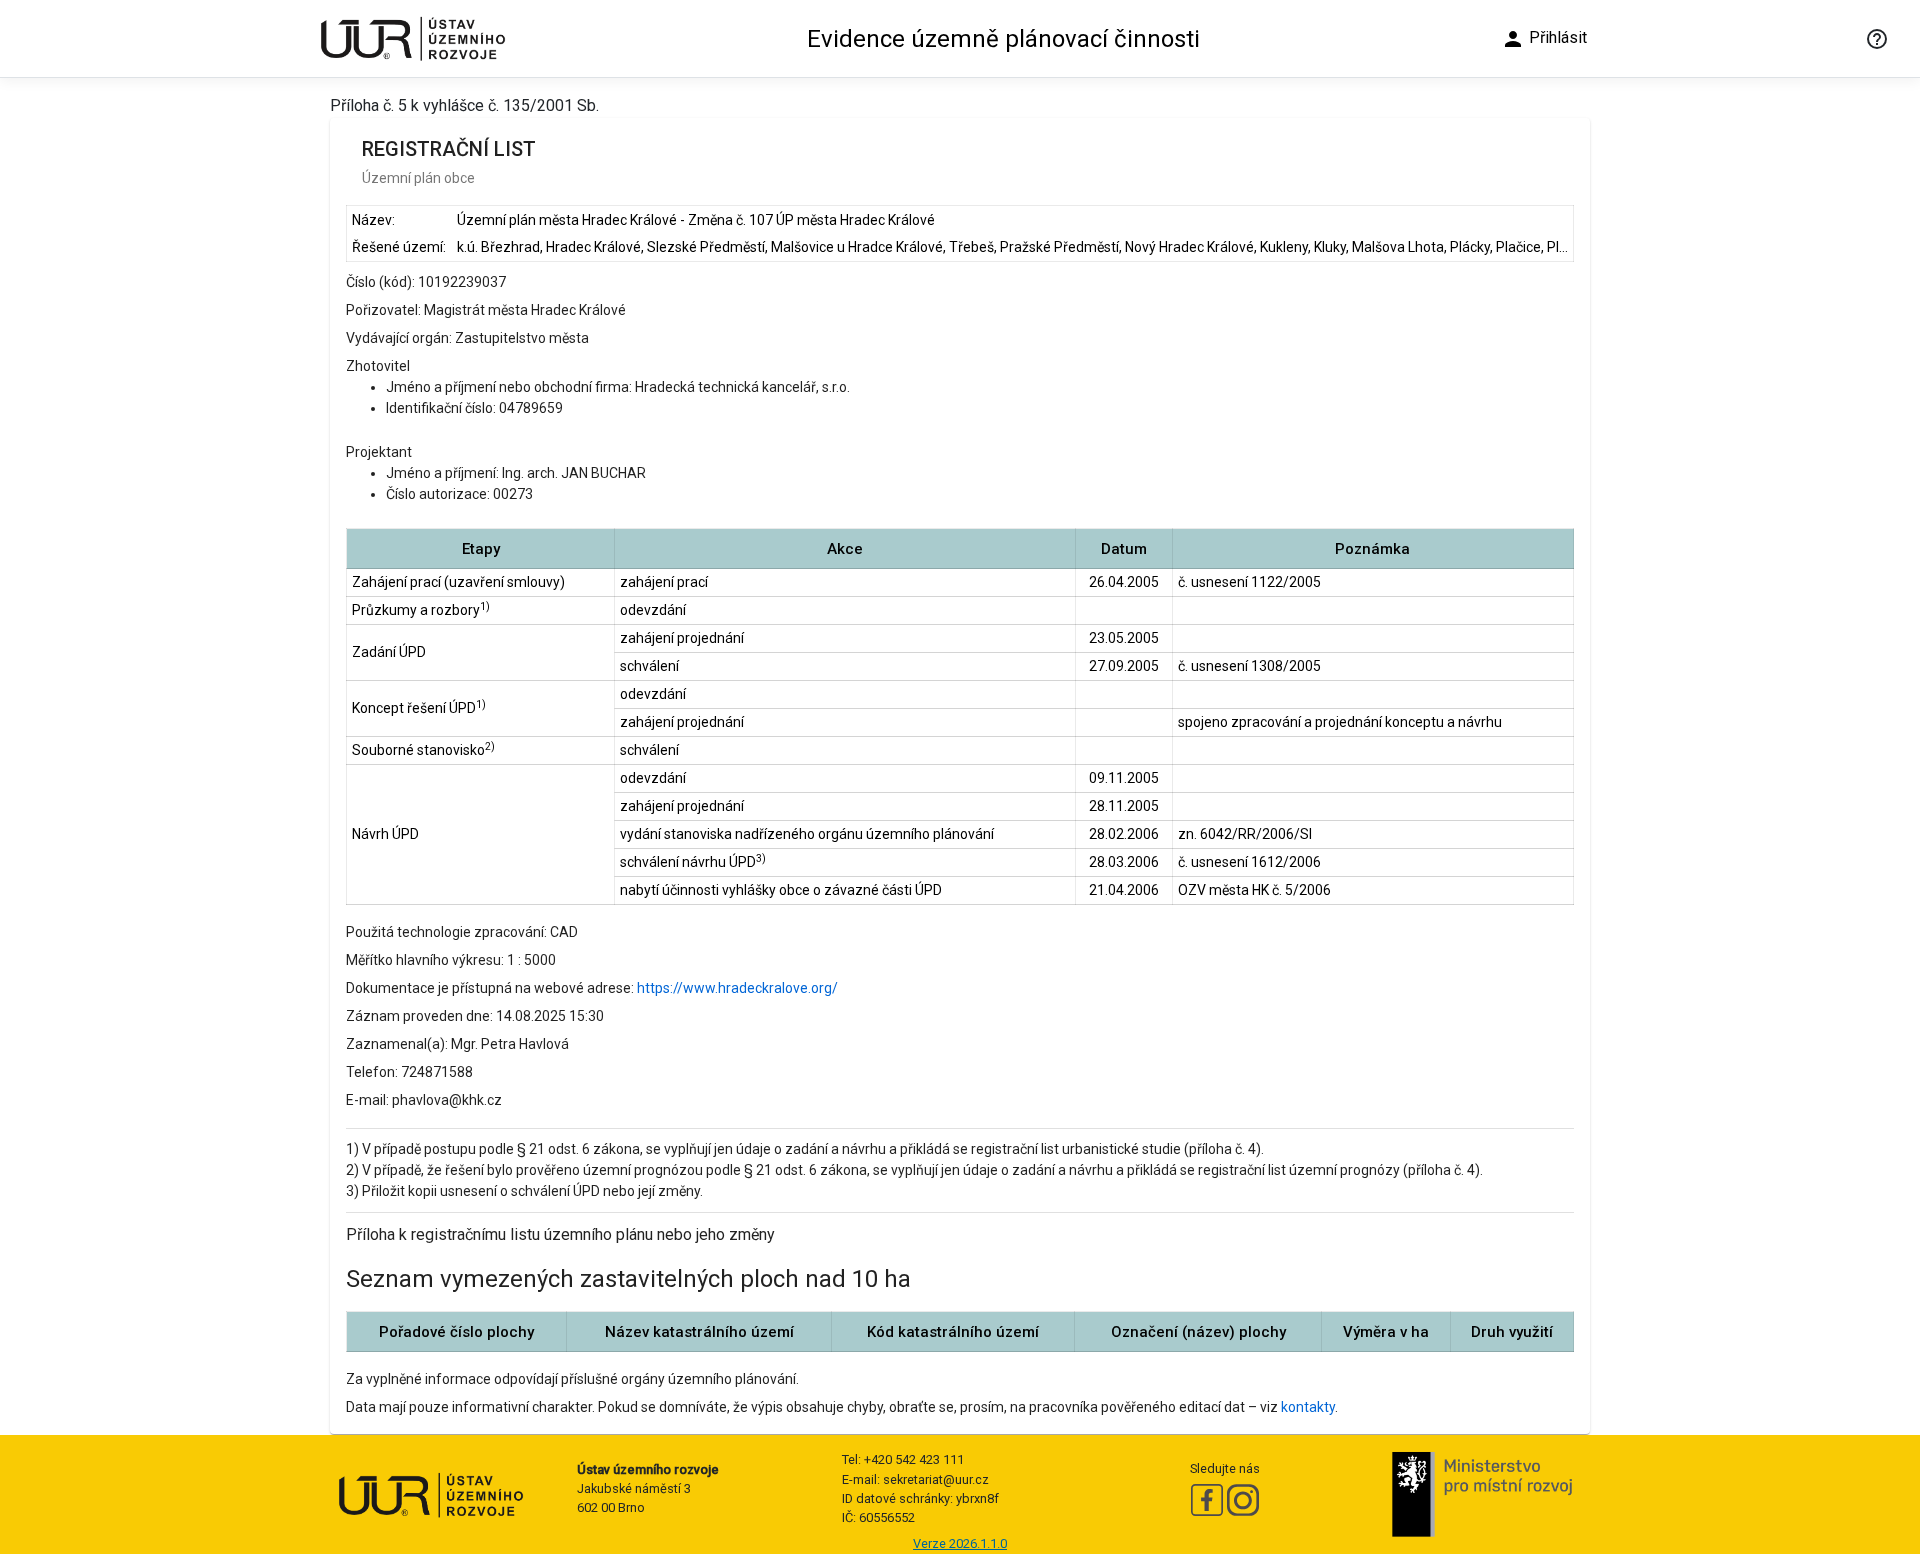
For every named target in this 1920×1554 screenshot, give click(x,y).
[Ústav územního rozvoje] (412, 38)
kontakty (1308, 1407)
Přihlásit (1544, 39)
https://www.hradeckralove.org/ (737, 988)
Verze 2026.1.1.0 (960, 1543)
